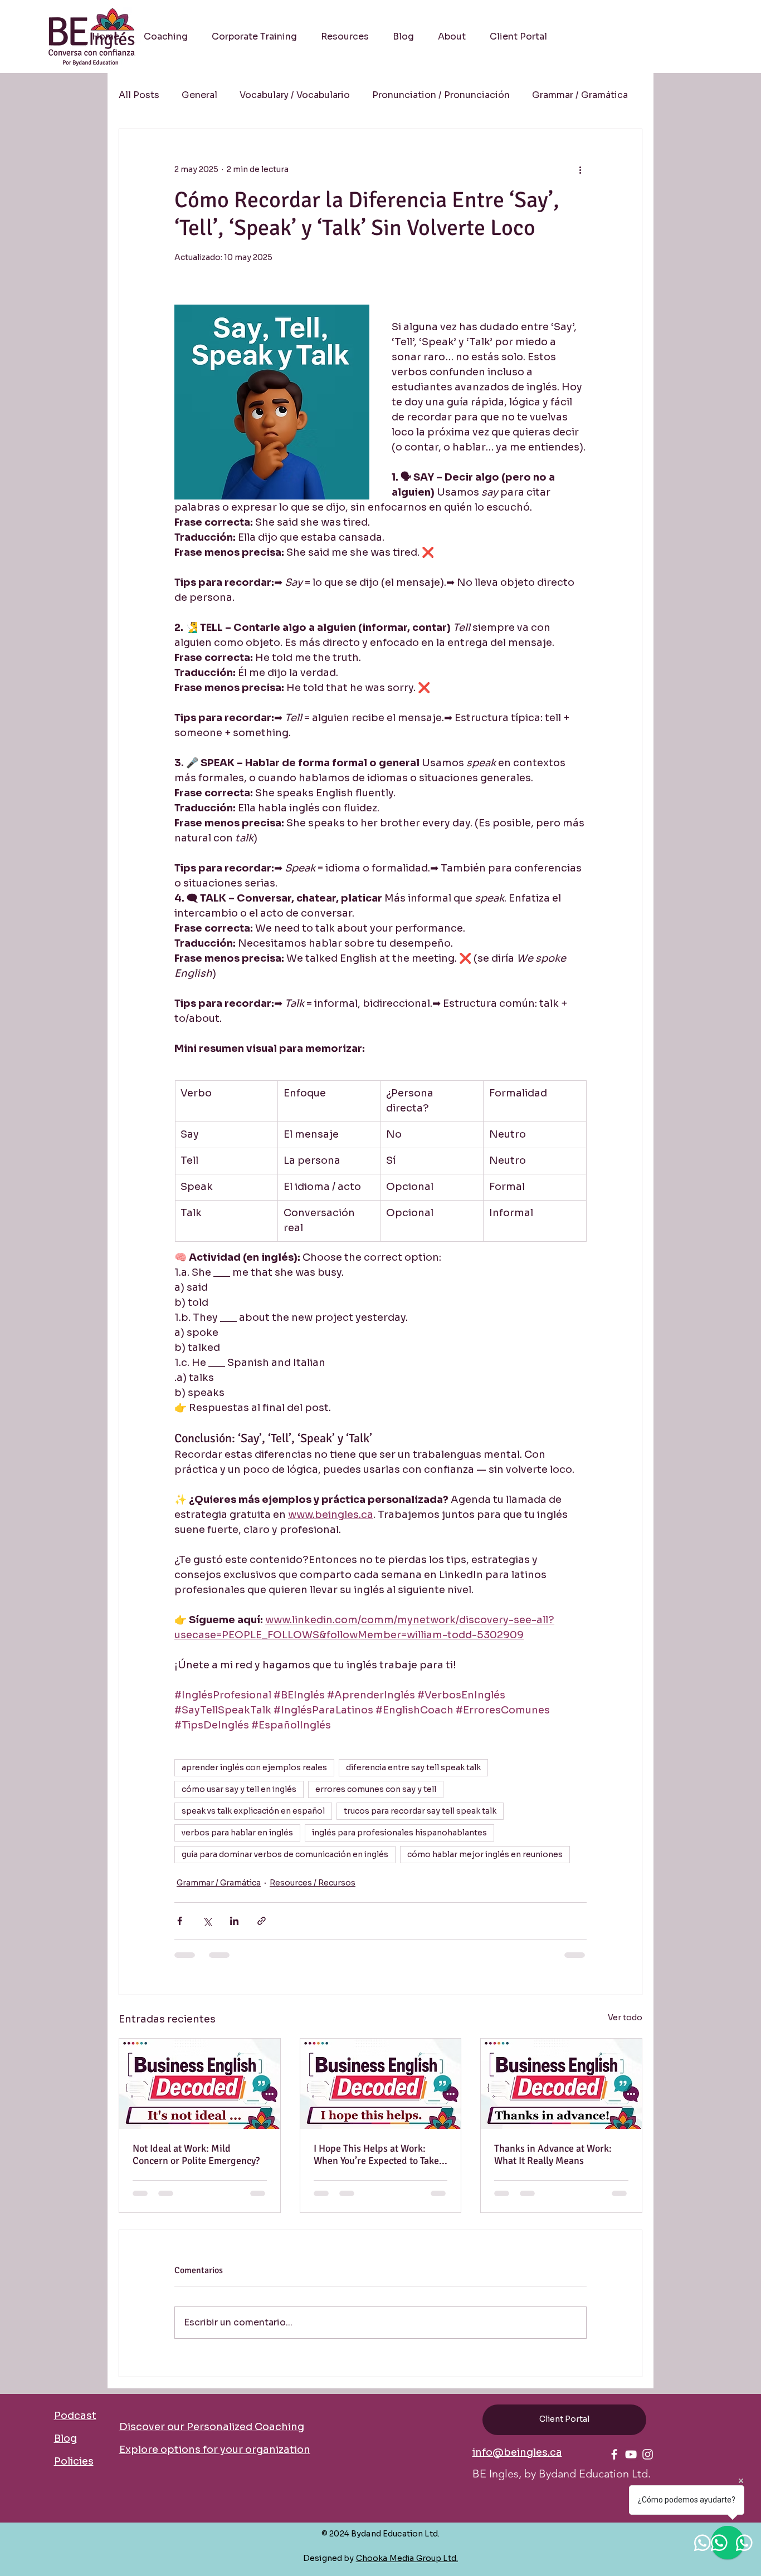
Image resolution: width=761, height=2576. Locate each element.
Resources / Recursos (313, 1883)
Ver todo (625, 2017)
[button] (345, 37)
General (199, 95)
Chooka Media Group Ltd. (407, 2558)
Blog (65, 2438)
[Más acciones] (580, 169)
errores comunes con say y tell (376, 1789)
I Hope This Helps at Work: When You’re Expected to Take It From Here (380, 2154)
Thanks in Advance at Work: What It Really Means (553, 2154)
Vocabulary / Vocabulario (295, 95)
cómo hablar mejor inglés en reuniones (485, 1854)
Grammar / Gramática (580, 95)
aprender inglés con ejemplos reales (254, 1767)
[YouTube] (631, 2454)
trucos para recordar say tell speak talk (420, 1811)
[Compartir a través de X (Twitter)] (207, 1921)
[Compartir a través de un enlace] (262, 1921)
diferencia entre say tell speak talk (413, 1767)
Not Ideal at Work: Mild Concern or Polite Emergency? (196, 2154)
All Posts (139, 95)
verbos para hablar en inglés (237, 1833)
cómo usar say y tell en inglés (239, 1789)
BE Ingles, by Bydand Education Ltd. (562, 2474)
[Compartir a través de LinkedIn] (234, 1921)
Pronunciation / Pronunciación (441, 95)
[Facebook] (614, 2454)
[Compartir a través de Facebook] (180, 1921)
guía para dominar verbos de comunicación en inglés (285, 1854)
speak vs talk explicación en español (253, 1811)
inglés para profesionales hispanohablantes (399, 1833)
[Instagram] (648, 2454)
